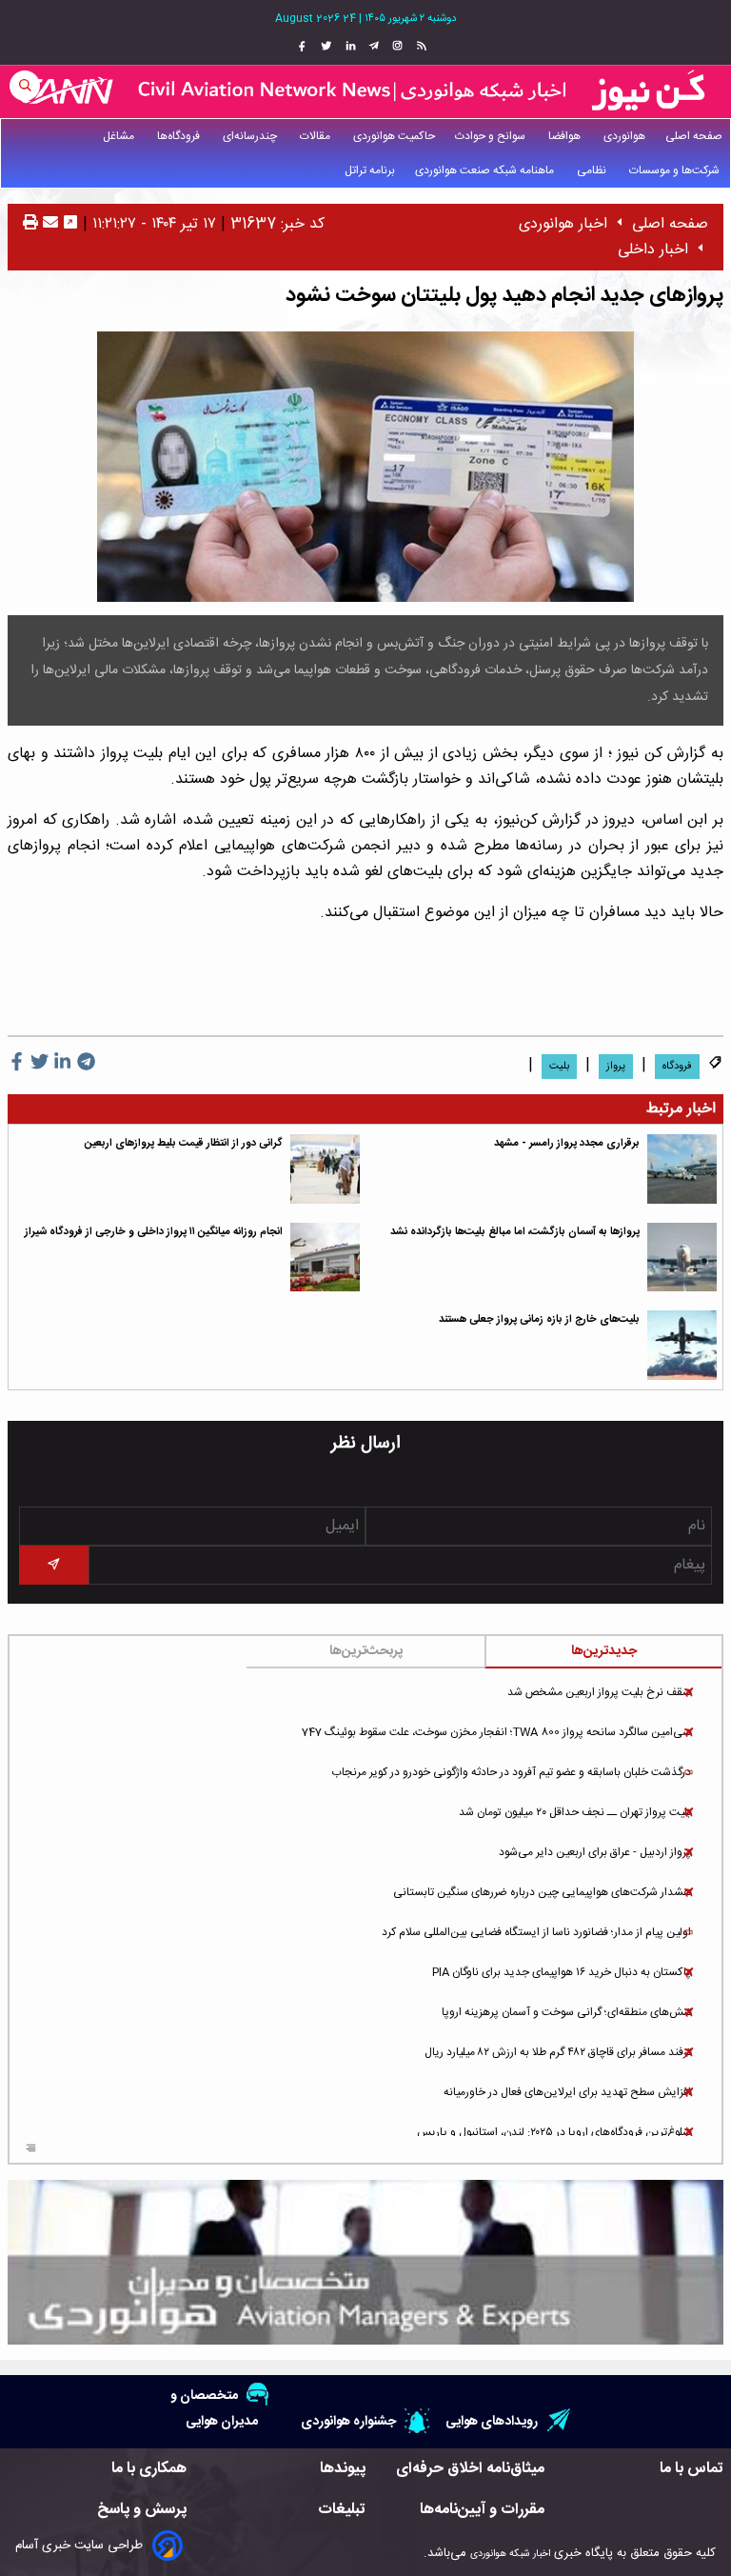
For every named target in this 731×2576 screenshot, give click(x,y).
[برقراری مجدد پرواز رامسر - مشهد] (682, 1169)
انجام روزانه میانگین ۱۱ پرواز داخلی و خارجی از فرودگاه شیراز (154, 1232)
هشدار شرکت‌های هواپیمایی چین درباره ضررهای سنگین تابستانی (542, 1892)
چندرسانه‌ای (251, 136)
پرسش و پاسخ (142, 2510)
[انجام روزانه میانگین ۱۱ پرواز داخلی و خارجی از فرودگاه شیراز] (325, 1258)
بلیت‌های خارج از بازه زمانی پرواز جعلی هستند (539, 1319)
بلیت (559, 1067)
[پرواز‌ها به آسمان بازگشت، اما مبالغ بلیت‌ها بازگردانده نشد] (682, 1258)
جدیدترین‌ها (604, 1651)
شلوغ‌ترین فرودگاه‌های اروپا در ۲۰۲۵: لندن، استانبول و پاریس (554, 2132)
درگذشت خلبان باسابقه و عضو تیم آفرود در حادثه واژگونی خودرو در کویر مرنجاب (511, 1772)
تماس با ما (691, 2469)
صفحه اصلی (694, 136)
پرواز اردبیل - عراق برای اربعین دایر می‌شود (595, 1852)
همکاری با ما (149, 2469)
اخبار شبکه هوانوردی (510, 2554)
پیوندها (343, 2469)
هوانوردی (624, 136)
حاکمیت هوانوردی (394, 136)
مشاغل (120, 136)
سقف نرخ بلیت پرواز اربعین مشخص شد (599, 1692)
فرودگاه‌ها (180, 136)
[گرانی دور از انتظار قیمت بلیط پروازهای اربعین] (325, 1169)
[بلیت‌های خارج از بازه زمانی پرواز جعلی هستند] (682, 1345)
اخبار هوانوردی (563, 224)
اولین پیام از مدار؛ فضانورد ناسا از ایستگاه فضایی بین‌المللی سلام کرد (536, 1932)
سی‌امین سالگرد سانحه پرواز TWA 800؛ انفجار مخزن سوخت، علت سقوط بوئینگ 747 (496, 1732)
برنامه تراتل (370, 170)
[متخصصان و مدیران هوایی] (365, 2262)
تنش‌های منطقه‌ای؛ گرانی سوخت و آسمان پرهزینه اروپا (566, 2012)
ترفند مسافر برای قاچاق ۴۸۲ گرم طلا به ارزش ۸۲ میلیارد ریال (558, 2052)
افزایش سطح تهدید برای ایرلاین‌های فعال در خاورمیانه (567, 2092)
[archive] (31, 2149)
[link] (419, 47)
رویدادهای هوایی (492, 2421)
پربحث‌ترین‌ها (366, 1651)
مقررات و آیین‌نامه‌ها (482, 2510)
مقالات (316, 136)
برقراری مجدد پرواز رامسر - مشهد (567, 1143)
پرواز (616, 1067)
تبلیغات (342, 2510)
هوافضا (566, 136)
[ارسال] (48, 224)
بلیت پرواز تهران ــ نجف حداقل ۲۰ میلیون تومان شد (575, 1812)
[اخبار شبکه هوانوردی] (365, 91)
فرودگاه (677, 1067)
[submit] (54, 1565)
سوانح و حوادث (492, 136)
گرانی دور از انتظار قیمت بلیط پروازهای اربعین (184, 1143)
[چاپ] (30, 224)
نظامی (593, 170)
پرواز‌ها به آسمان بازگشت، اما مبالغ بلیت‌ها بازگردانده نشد (515, 1232)
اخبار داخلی (653, 250)
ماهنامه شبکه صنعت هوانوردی (486, 170)
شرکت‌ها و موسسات (676, 170)
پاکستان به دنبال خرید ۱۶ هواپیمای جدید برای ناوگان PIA (562, 1972)
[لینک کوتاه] (70, 224)
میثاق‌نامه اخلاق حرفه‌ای (470, 2469)
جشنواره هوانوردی (348, 2421)
